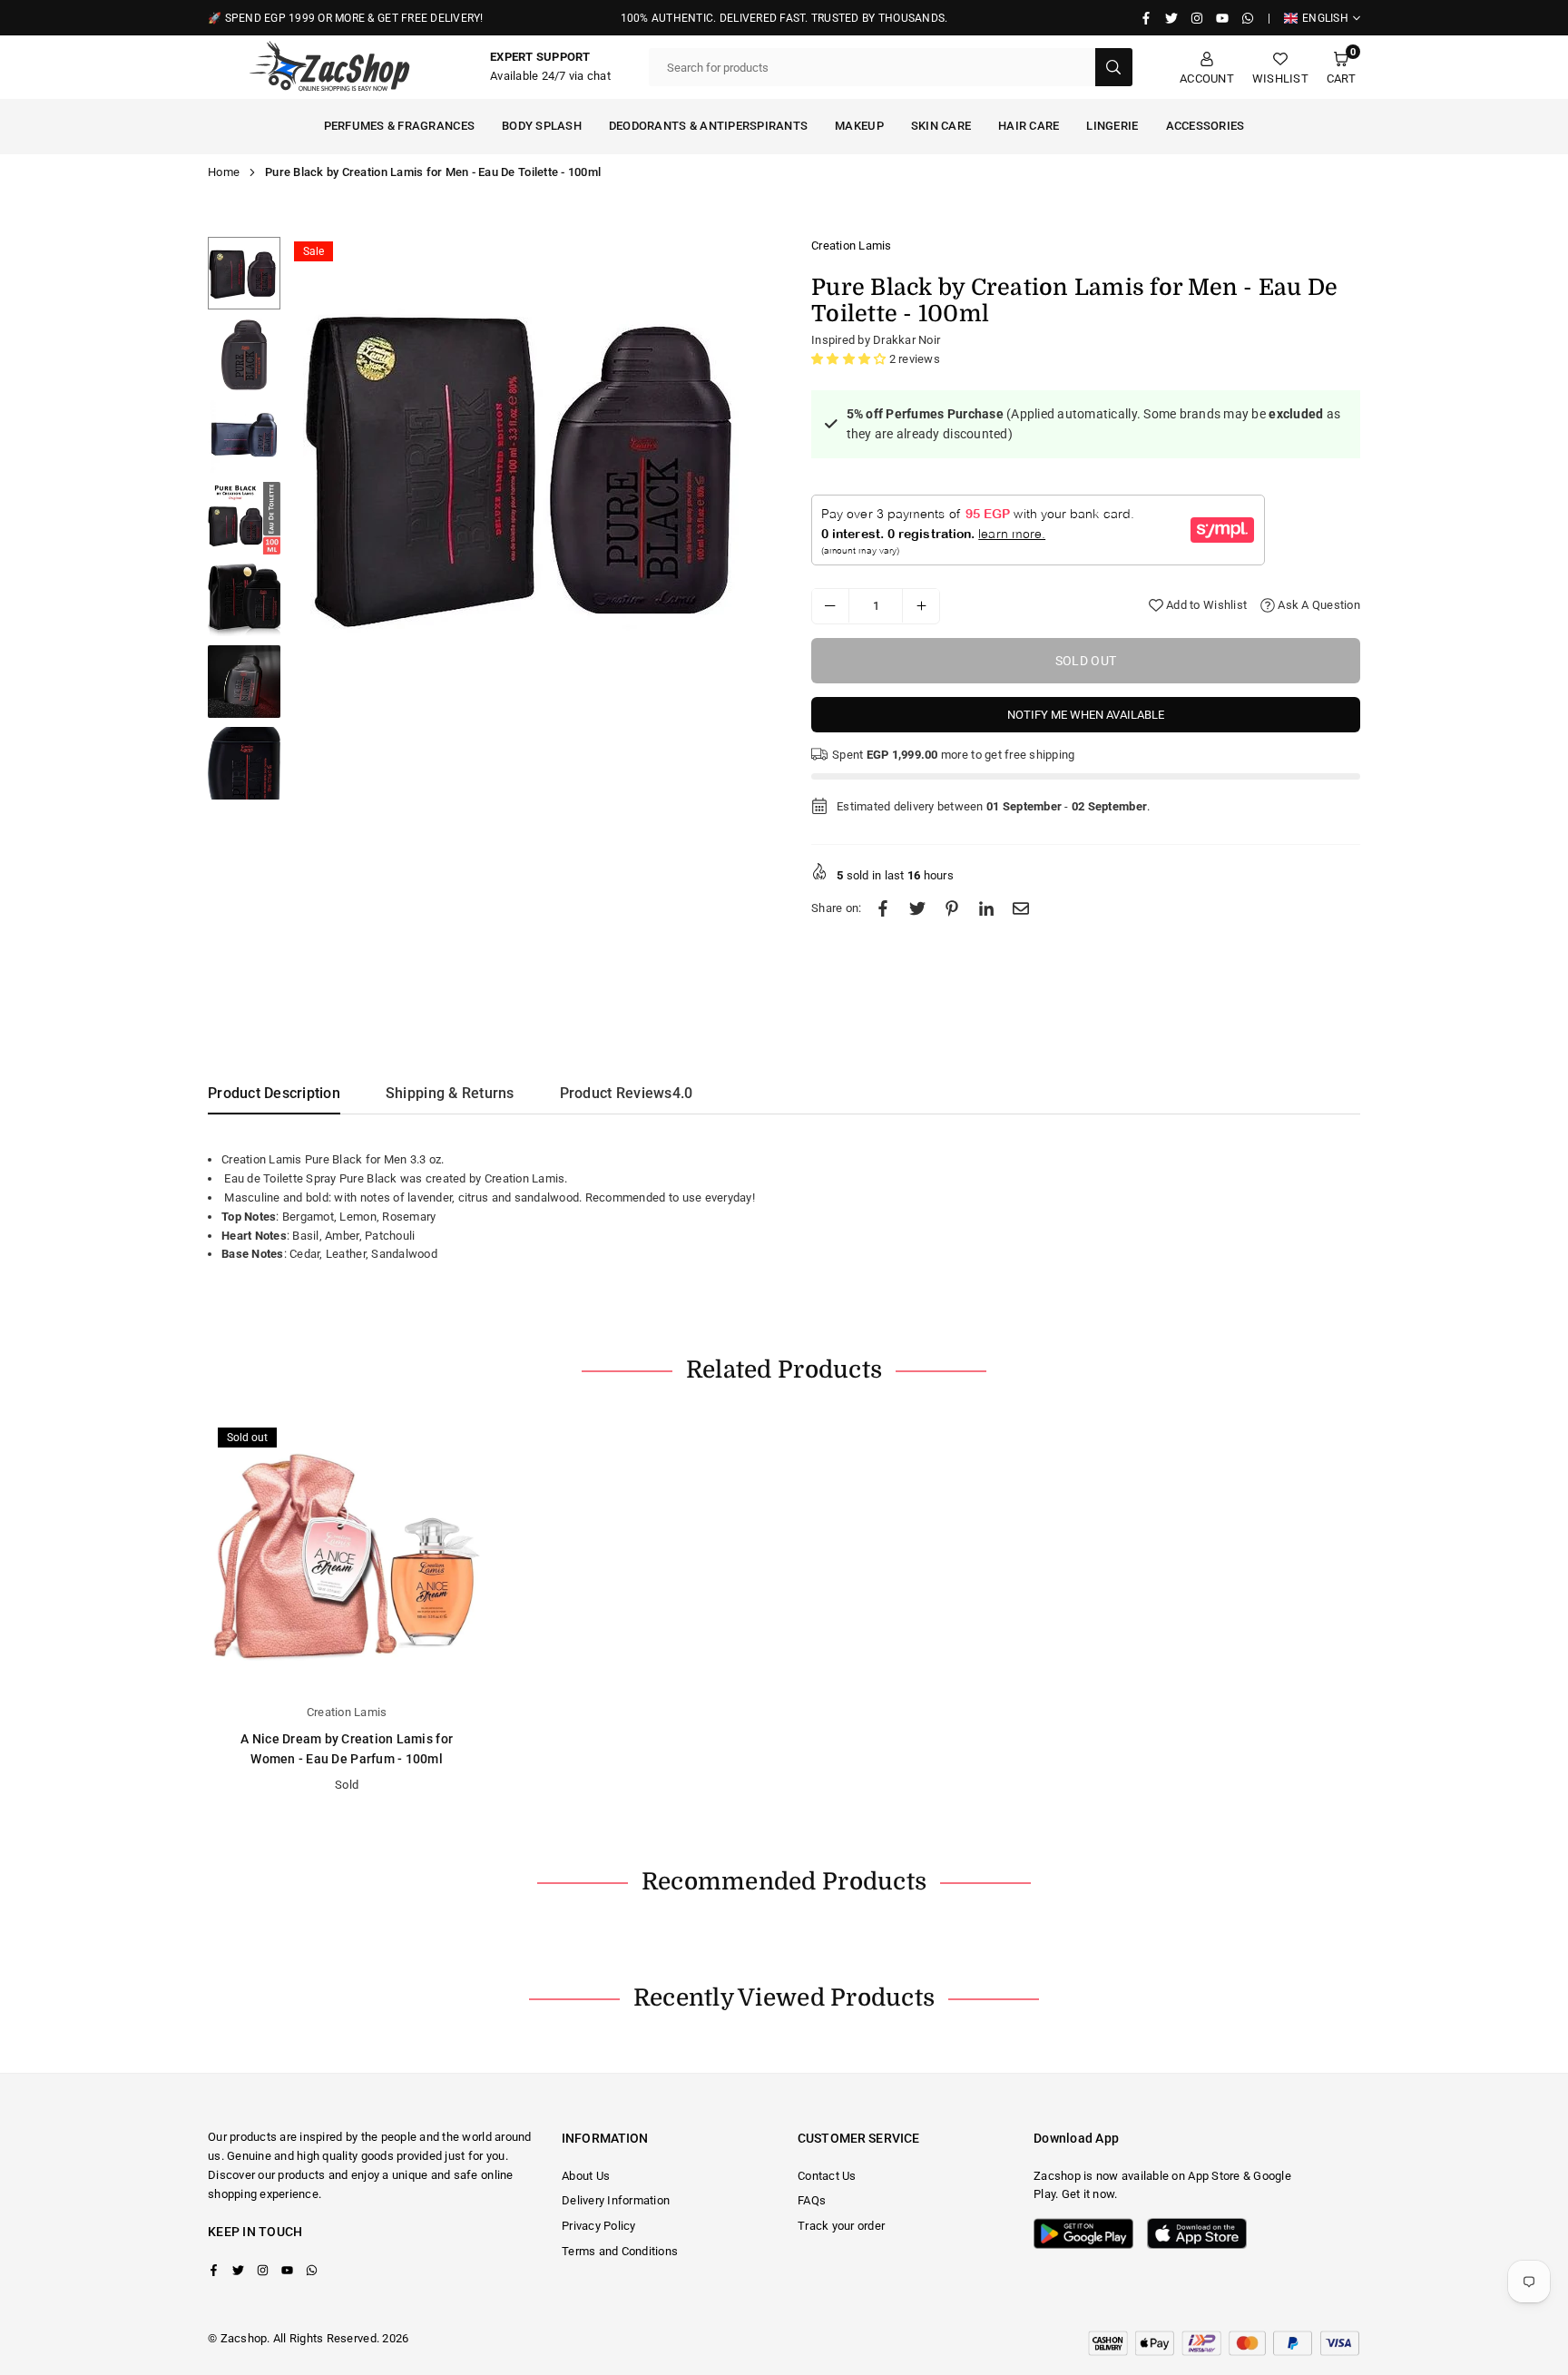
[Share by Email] (1021, 909)
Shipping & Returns (450, 1093)
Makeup (859, 126)
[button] (1341, 68)
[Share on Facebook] (883, 909)
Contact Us (827, 2176)
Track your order (841, 2226)
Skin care (941, 126)
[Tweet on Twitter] (917, 909)
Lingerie (1112, 126)
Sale (314, 251)
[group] (530, 464)
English (1325, 18)
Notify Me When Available (1086, 714)
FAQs (812, 2200)
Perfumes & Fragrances (399, 126)
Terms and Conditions (620, 2251)
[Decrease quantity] (830, 605)
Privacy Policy (599, 2226)
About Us (586, 2176)
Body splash (542, 126)
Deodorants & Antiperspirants (708, 126)
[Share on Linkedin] (986, 909)
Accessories (1205, 126)
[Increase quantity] (921, 605)
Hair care (1029, 126)
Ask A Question (1318, 605)
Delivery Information (616, 2200)
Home (224, 172)
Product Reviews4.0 (627, 1093)
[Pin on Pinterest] (952, 909)
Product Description (274, 1093)
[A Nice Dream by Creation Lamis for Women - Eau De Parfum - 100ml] (347, 1556)
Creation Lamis (852, 245)
